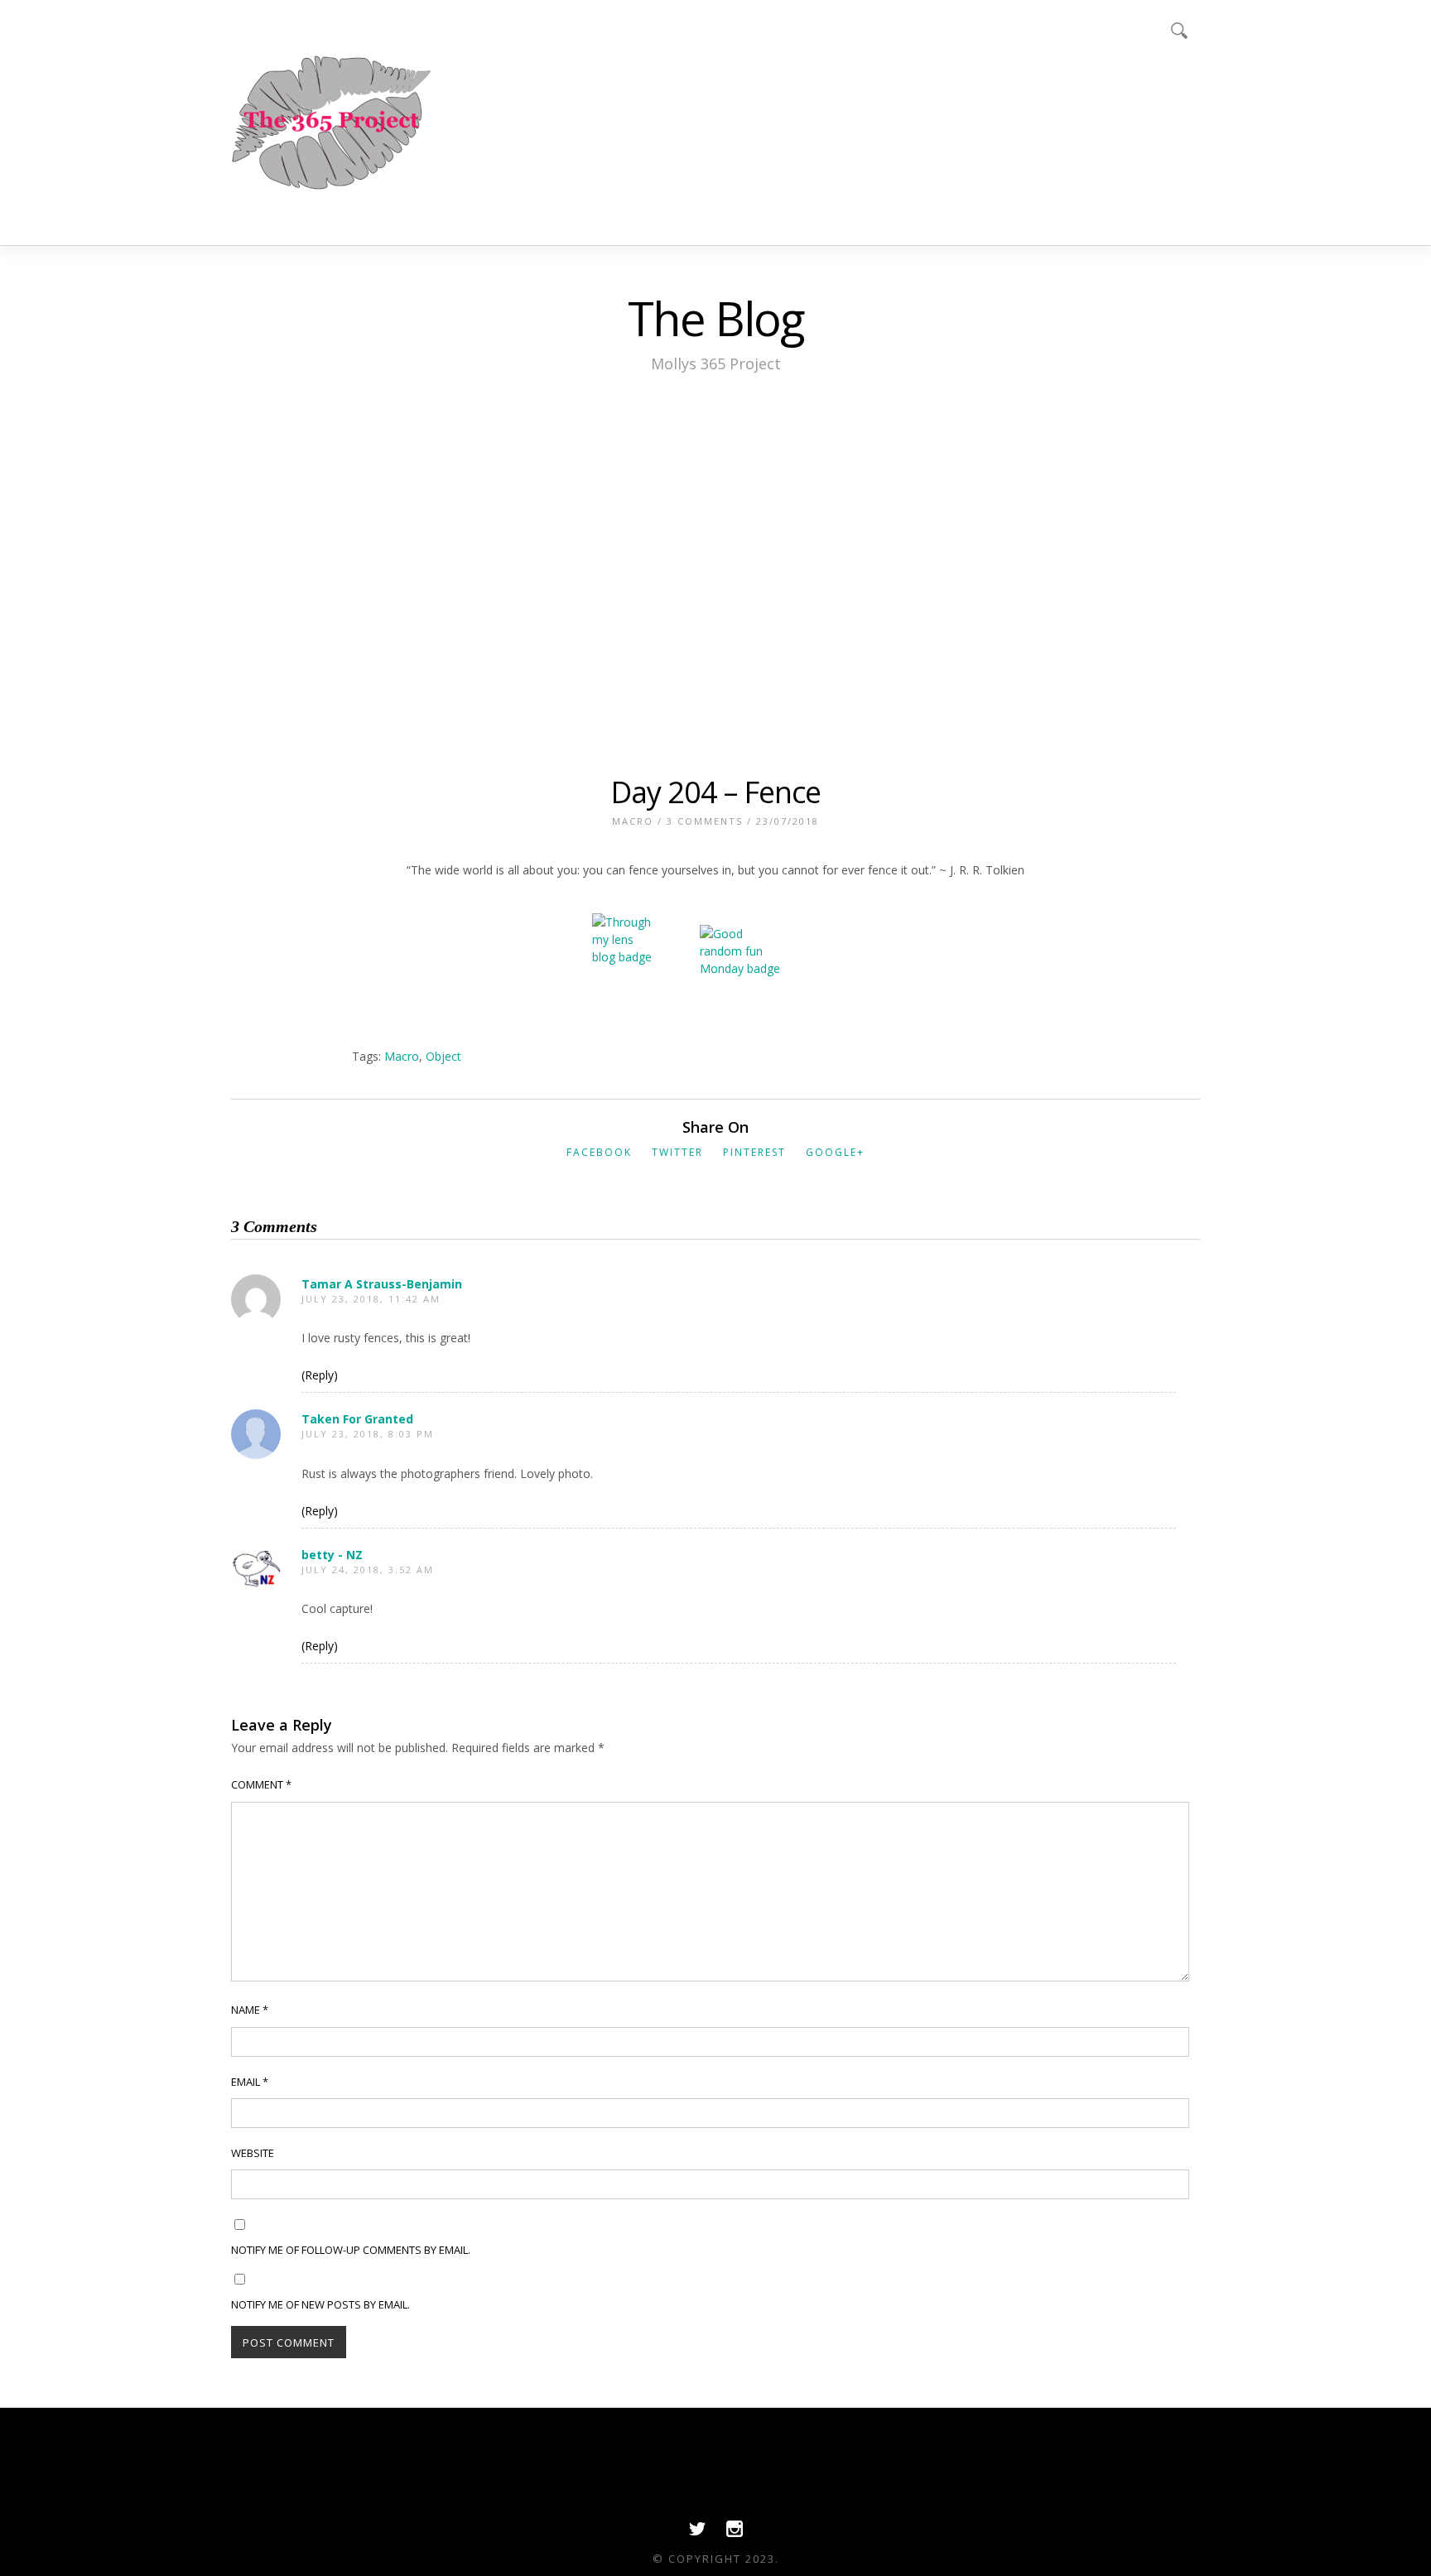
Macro (633, 821)
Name (250, 2010)
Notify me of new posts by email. (320, 2304)
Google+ (835, 1152)
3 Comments (705, 821)
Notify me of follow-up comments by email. (351, 2250)
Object (443, 1056)
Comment (261, 1784)
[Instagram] (735, 2533)
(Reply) (320, 1375)
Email (250, 2082)
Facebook (599, 1152)
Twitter (677, 1152)
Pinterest (754, 1152)
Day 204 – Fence (715, 792)
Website (253, 2153)
